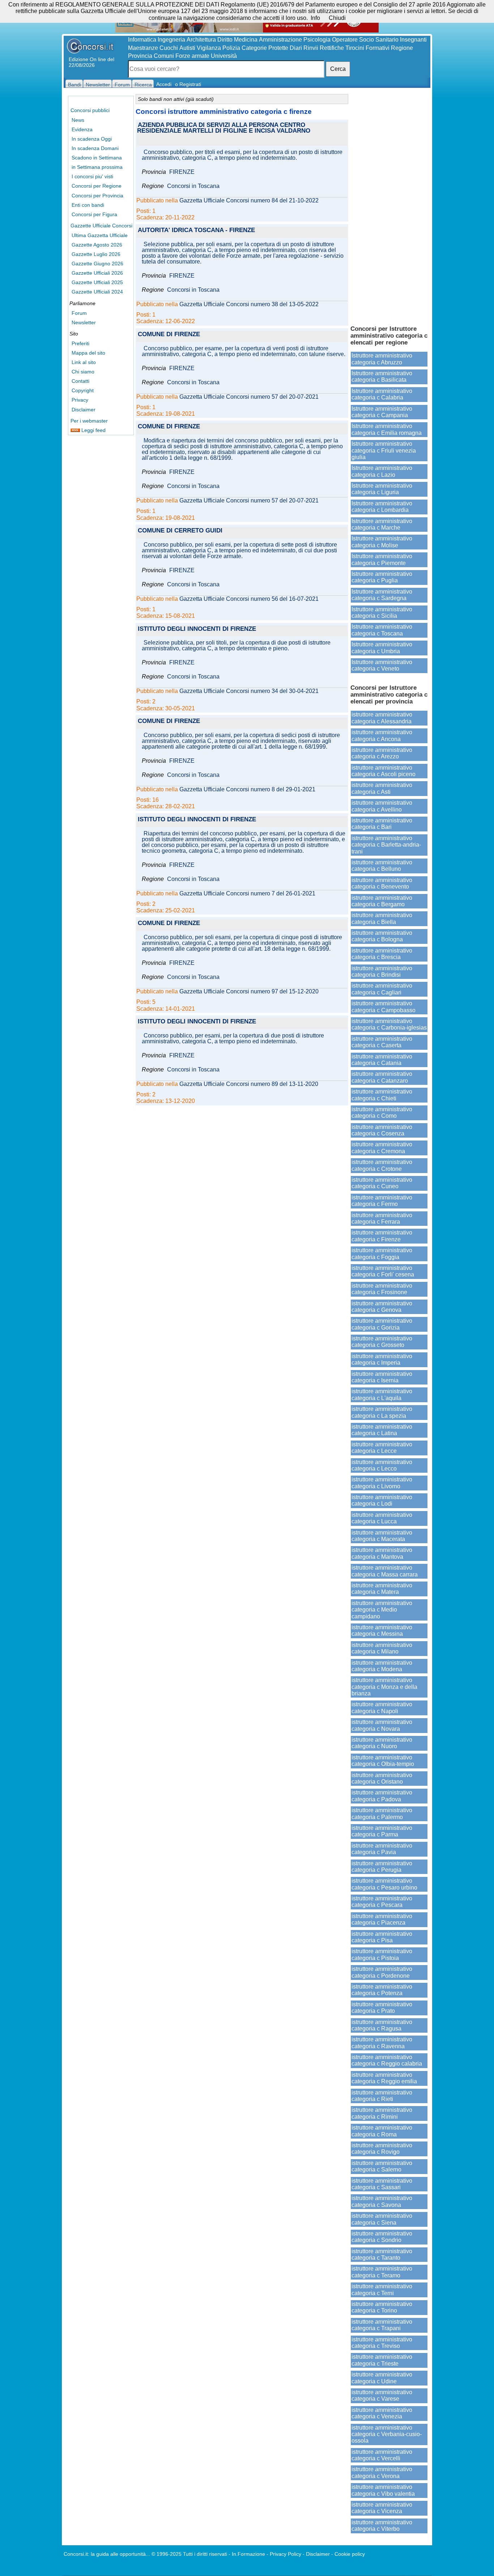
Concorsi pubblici (90, 110)
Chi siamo (83, 372)
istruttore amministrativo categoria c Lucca (382, 1518)
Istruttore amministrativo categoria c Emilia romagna (387, 429)
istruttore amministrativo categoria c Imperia (382, 1359)
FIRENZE (182, 172)
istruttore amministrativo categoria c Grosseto (382, 1342)
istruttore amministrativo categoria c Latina (382, 1430)
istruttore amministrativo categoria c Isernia (382, 1377)
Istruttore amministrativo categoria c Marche (382, 524)
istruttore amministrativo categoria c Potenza (382, 1990)
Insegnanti (413, 40)
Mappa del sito (88, 353)
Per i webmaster (89, 421)
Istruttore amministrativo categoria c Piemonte (382, 559)
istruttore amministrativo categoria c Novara (382, 1725)
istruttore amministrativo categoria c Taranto (382, 2254)
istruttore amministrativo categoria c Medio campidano (382, 1610)
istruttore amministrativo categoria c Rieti (382, 2096)
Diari (296, 48)
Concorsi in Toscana (193, 186)
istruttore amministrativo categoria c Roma (382, 2131)
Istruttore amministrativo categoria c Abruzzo (382, 359)
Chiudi (337, 18)
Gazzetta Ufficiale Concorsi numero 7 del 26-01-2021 (247, 894)
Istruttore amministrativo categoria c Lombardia (382, 507)
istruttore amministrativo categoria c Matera (382, 1589)
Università (224, 56)
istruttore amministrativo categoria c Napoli (382, 1708)
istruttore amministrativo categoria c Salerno (382, 2166)
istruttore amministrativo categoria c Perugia (382, 1867)
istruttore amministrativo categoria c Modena (382, 1666)
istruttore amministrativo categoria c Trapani (382, 2325)
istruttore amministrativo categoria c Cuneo (382, 1183)
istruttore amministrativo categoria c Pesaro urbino (384, 1884)
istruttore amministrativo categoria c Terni (382, 2290)
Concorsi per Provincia (97, 196)
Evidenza (82, 129)
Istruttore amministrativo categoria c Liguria (382, 489)
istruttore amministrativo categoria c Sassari (382, 2184)
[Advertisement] (389, 206)
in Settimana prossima (97, 167)
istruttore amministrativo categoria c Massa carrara (385, 1571)
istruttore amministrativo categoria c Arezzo (382, 753)
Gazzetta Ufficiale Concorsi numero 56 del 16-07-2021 (249, 599)
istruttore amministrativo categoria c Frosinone (382, 1289)
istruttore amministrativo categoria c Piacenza (382, 1919)
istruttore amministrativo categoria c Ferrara (382, 1218)
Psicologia (317, 40)
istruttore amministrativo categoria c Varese (382, 2395)
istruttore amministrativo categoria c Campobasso (384, 1007)
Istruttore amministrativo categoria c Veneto (382, 665)
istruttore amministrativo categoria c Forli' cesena (383, 1271)
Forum (79, 313)
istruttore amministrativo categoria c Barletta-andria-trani (386, 845)
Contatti (80, 381)
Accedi (164, 84)
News (78, 120)
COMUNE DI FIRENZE (169, 335)
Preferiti (80, 343)
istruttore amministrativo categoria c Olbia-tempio (383, 1761)
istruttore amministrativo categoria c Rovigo (382, 2149)
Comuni (164, 56)
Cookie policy (350, 2554)
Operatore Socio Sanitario (365, 40)
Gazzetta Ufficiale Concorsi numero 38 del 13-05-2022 (249, 304)
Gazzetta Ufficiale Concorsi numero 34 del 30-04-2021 (249, 691)
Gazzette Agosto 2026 (97, 245)
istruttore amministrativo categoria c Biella (382, 918)
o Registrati (188, 84)
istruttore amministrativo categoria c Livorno (382, 1483)
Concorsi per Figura (94, 214)
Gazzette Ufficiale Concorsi (101, 226)
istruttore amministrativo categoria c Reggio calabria (387, 2060)
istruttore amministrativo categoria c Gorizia (382, 1324)
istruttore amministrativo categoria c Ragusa (382, 2025)
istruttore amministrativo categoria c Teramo (382, 2272)
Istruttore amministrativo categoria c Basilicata (382, 376)
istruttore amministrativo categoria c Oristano (382, 1778)
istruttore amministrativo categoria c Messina (382, 1631)
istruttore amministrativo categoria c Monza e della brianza (384, 1687)
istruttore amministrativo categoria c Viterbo (382, 2526)
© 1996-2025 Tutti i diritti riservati (189, 2554)
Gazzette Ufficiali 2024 (97, 292)
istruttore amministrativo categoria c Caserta (382, 1042)
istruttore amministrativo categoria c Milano (382, 1648)
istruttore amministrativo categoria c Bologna (382, 936)
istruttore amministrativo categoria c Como (382, 1112)
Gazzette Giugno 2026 (97, 264)
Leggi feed (93, 430)
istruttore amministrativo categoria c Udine (382, 2378)
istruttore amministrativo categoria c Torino (382, 2307)
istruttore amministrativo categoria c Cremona (382, 1148)
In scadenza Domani (95, 148)
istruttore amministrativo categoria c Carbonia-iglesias (389, 1024)
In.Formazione (248, 2554)
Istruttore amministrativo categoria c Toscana (382, 630)
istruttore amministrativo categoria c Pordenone (382, 1972)
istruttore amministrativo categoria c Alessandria (382, 718)
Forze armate (192, 56)
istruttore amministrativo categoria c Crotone (382, 1165)
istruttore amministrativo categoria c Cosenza (382, 1130)
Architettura (201, 40)
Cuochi (169, 48)
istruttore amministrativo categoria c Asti (382, 788)
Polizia (231, 48)
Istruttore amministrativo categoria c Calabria (382, 394)
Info (315, 18)
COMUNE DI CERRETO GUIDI (180, 531)
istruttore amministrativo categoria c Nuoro (382, 1743)
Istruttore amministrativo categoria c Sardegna (382, 595)
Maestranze (143, 48)
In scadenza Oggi (92, 139)
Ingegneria (171, 40)
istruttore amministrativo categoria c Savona (382, 2201)
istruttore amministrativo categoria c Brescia (382, 954)
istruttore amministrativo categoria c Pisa (382, 1937)
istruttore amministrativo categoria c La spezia (382, 1412)
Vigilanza (209, 48)
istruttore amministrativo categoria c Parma (382, 1831)
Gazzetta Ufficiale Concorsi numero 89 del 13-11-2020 (249, 1084)
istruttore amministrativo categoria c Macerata (382, 1536)
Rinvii (311, 48)
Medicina (246, 40)
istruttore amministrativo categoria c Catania (382, 1060)
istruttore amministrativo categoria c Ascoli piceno (384, 771)
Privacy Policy (286, 2554)
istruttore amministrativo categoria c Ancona (382, 735)
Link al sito (84, 362)
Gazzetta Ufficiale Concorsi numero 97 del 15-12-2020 (249, 992)
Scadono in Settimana (97, 158)
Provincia (140, 56)
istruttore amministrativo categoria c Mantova (382, 1553)
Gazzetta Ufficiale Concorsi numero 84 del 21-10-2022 (249, 201)
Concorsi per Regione (97, 186)
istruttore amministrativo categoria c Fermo (382, 1201)
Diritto (225, 40)
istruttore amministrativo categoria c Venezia (382, 2413)
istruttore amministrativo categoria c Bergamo (382, 901)
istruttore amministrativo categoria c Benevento (382, 883)
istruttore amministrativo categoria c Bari (382, 824)
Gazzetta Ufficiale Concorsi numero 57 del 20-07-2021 (249, 397)
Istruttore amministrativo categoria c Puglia (382, 577)
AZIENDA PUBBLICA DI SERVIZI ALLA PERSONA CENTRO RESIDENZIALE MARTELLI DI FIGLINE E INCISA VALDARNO (224, 128)
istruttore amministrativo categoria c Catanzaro (382, 1077)
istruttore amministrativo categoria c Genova (382, 1307)
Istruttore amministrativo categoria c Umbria (382, 648)
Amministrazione (280, 40)
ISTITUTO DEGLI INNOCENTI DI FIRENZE (197, 629)
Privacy (80, 400)
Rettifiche (332, 48)
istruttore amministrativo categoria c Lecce (382, 1448)
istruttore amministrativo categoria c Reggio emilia (384, 2078)
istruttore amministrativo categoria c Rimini (382, 2113)
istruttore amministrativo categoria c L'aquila (382, 1394)
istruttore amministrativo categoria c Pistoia (382, 1954)
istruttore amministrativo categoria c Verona (382, 2472)
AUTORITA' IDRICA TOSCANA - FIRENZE (196, 230)
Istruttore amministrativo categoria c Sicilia (382, 613)
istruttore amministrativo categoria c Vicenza (382, 2508)
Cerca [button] (338, 69)
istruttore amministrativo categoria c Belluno (382, 866)
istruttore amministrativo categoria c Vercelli (382, 2455)
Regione (402, 48)
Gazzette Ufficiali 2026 (97, 273)
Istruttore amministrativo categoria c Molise (382, 542)
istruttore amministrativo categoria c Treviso (382, 2343)
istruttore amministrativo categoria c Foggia (382, 1253)
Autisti (187, 48)
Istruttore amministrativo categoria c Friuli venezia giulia (384, 450)
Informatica (142, 40)
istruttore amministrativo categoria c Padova (382, 1796)
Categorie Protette (265, 48)
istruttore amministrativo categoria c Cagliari (382, 989)
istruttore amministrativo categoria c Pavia (382, 1849)
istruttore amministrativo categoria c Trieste (382, 2360)
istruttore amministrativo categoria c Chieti (382, 1095)
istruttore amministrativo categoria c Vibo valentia (383, 2490)
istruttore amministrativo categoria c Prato (382, 2008)
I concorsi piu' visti (92, 176)
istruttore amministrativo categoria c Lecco (382, 1465)
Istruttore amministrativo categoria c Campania (382, 412)
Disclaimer (84, 410)
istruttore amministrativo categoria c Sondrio (382, 2237)
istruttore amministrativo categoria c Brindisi (382, 972)
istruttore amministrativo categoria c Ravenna (382, 2043)
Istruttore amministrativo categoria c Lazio (382, 471)
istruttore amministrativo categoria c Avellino (382, 806)
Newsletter (84, 322)
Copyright (83, 390)
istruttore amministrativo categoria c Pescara (382, 1902)
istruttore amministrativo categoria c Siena (382, 2219)
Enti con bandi (88, 205)
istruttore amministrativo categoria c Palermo (382, 1813)
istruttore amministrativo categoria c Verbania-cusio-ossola (387, 2434)
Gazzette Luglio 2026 (96, 254)
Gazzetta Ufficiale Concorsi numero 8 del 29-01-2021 (247, 790)
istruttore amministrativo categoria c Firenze (382, 1236)
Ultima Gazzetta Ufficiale (100, 235)
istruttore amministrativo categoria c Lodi (382, 1500)
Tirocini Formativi (367, 48)
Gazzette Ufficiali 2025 (97, 282)
